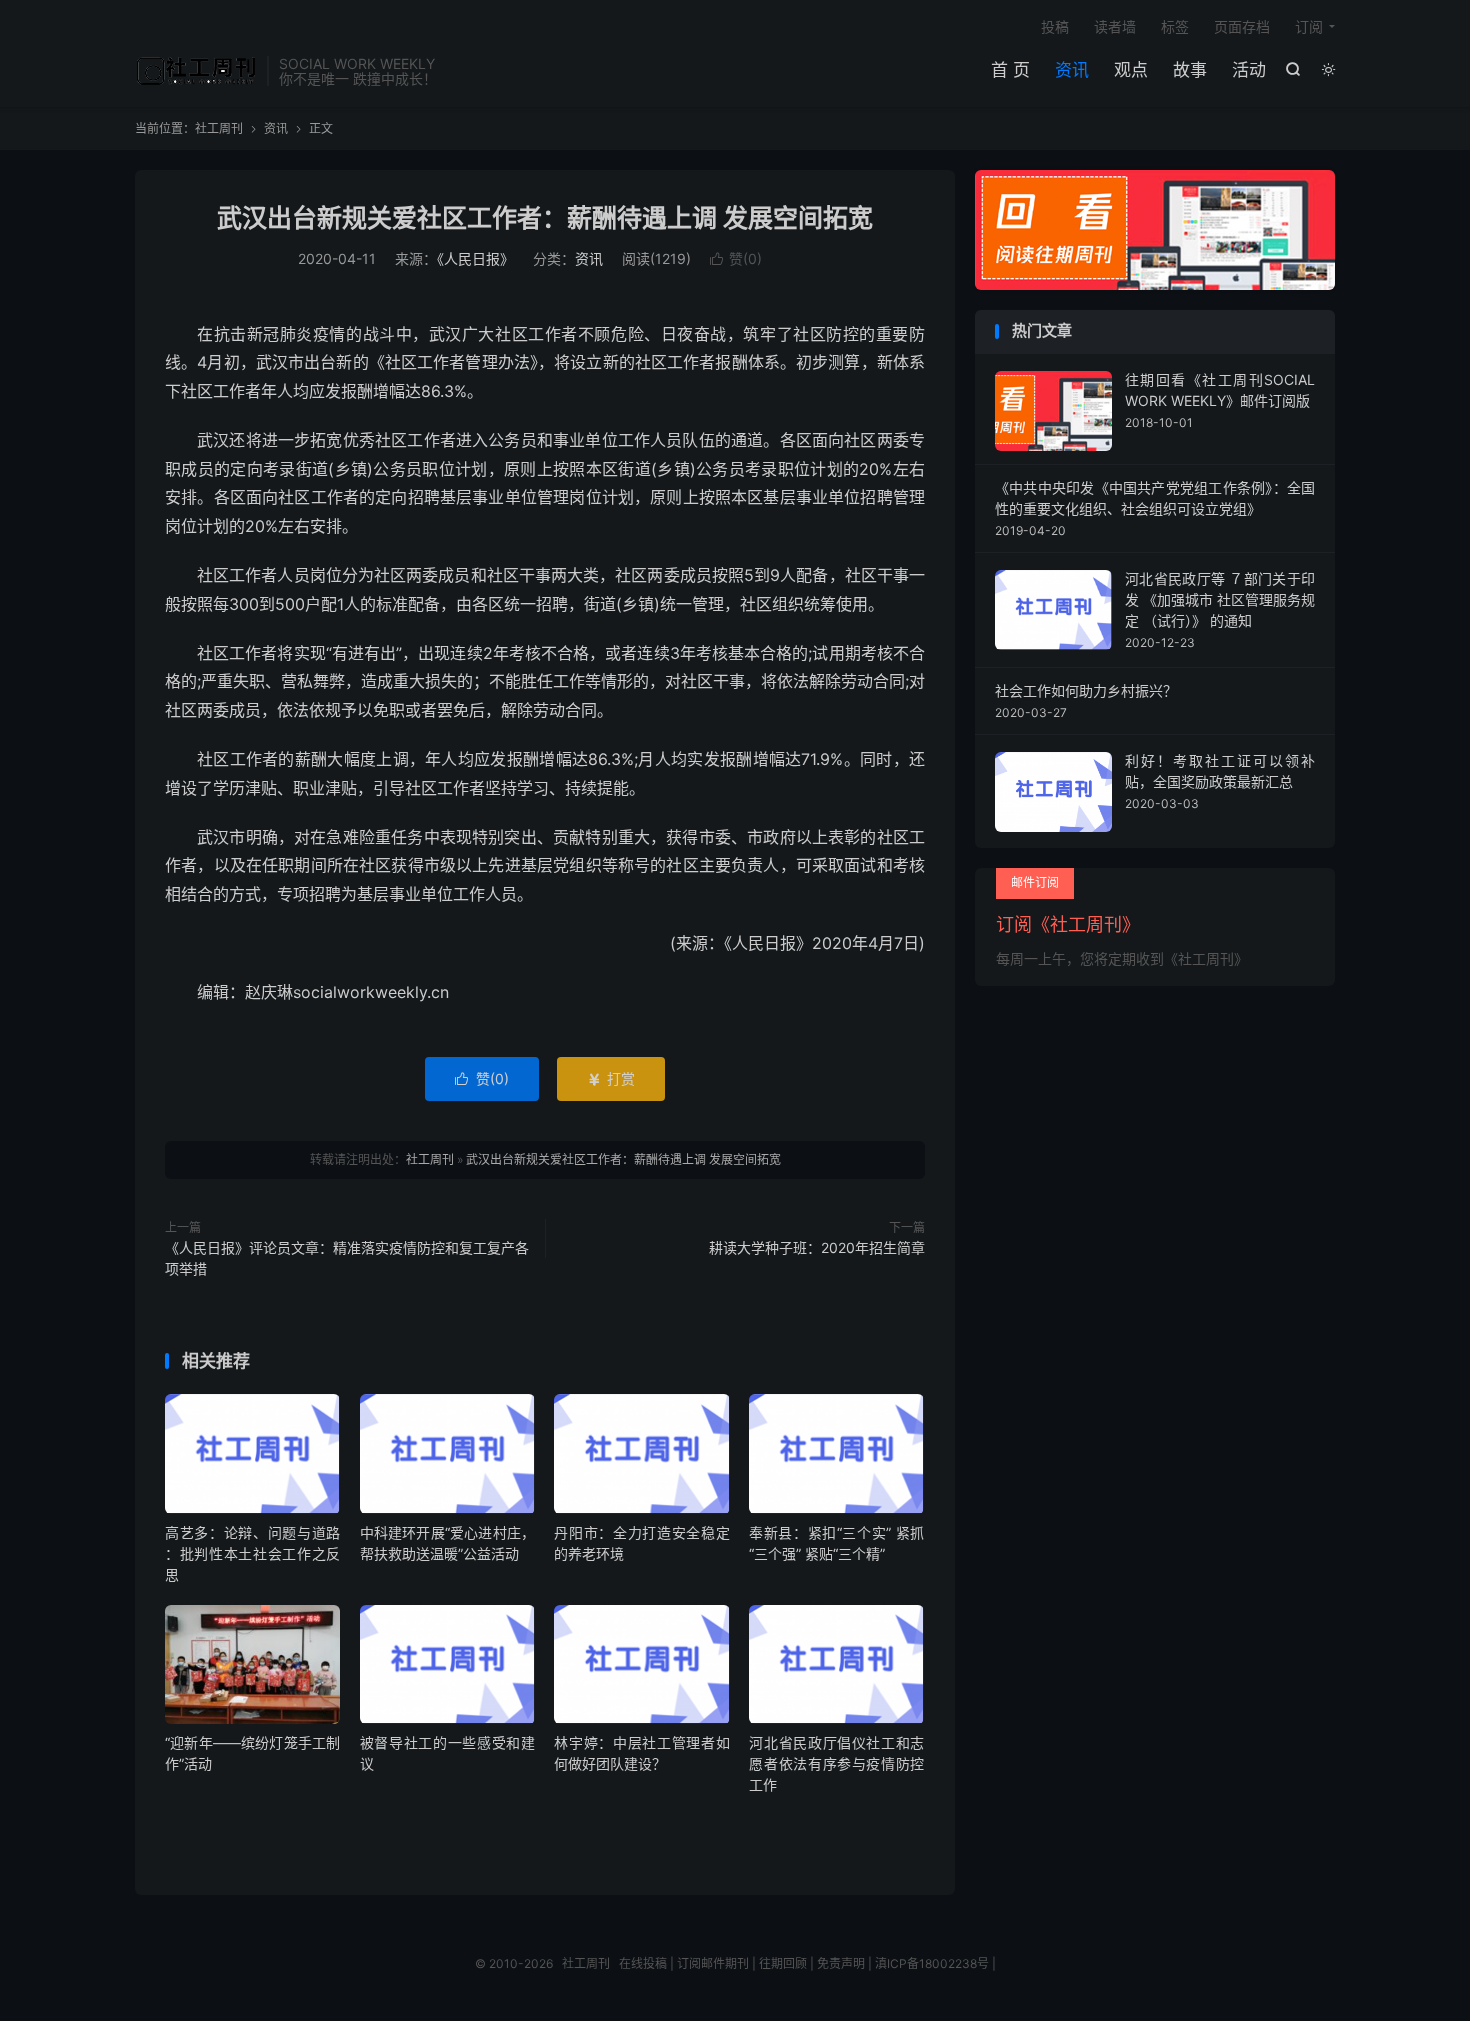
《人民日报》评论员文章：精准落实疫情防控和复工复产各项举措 (347, 1258)
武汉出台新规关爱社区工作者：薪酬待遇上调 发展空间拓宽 (545, 218)
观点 (1131, 70)
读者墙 (1115, 26)
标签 (1175, 26)
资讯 (1072, 70)
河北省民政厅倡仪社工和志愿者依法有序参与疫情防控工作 (836, 1763)
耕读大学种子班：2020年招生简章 (817, 1247)
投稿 (1055, 26)
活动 (1249, 70)
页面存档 (1242, 26)
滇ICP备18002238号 (932, 1963)
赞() (736, 258)
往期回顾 (783, 1963)
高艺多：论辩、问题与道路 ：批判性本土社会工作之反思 (252, 1553)
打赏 (611, 1078)
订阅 (1309, 26)
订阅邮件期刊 (713, 1963)
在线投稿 (643, 1963)
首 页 (1010, 70)
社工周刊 (196, 71)
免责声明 (841, 1963)
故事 (1190, 70)
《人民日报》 (475, 258)
